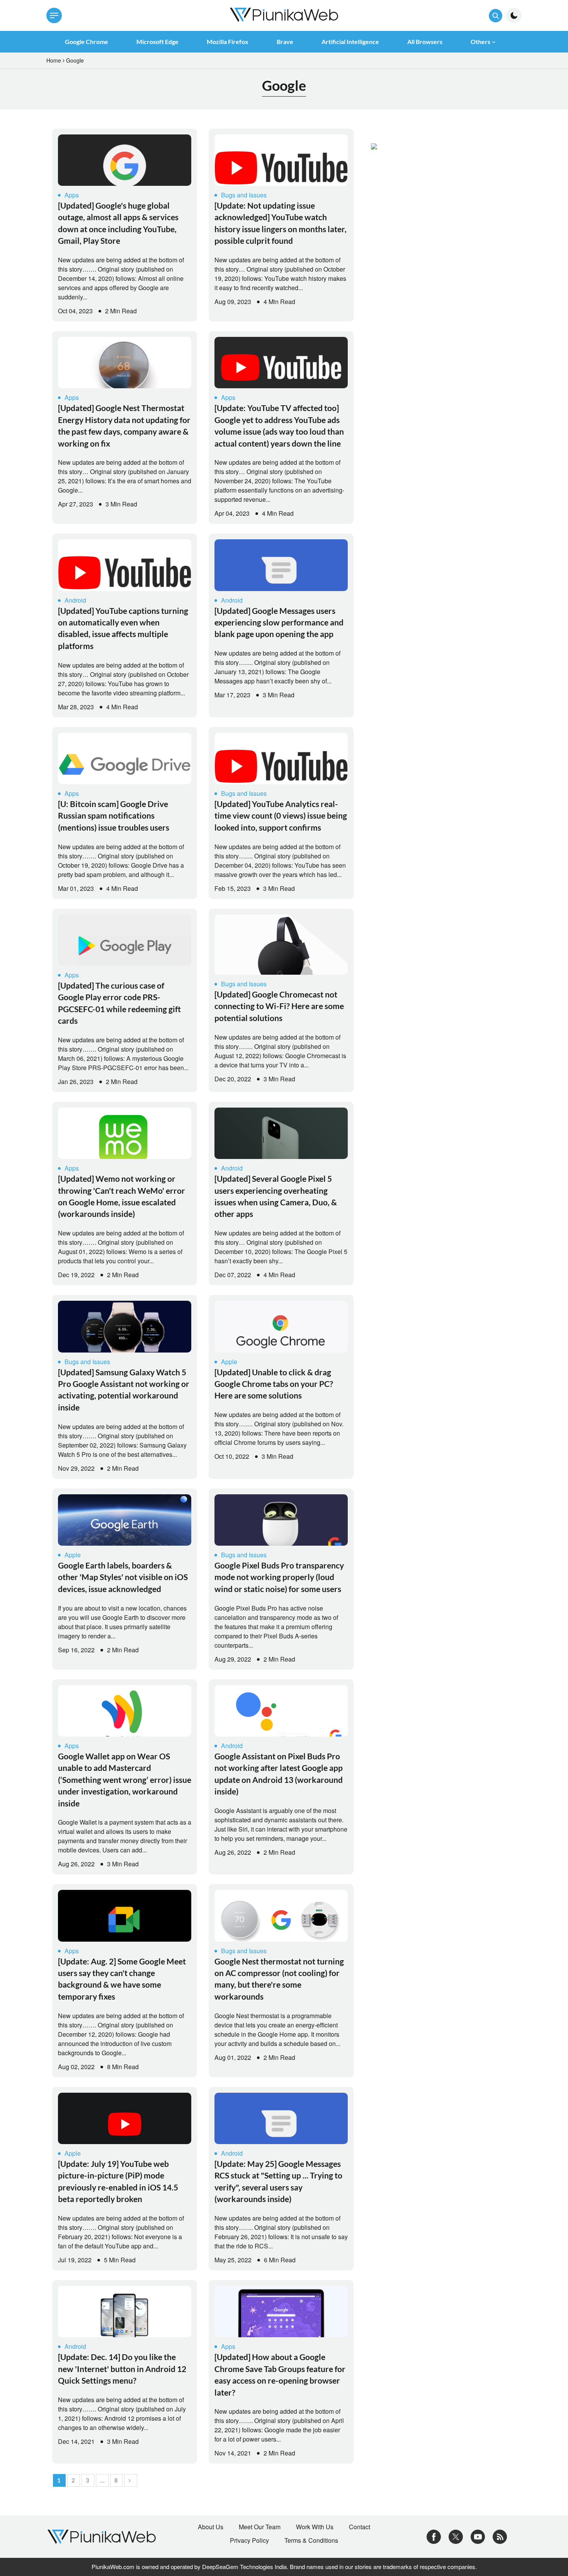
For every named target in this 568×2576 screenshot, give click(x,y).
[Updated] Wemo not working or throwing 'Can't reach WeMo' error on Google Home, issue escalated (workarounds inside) (122, 1196)
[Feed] (500, 2536)
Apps (72, 195)
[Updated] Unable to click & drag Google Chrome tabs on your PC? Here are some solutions (274, 1384)
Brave (285, 42)
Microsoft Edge (157, 42)
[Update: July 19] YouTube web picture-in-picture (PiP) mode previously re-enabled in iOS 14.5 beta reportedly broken (118, 2181)
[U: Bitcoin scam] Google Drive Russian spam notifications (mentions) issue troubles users (114, 816)
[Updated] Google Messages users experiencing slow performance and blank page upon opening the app (279, 622)
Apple (229, 1362)
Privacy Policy (249, 2540)
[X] (456, 2536)
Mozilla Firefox (228, 42)
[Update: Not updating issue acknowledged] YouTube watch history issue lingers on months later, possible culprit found (281, 223)
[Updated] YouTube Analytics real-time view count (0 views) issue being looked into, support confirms (281, 816)
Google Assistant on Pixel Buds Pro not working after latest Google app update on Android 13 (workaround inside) (279, 1774)
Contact (360, 2527)
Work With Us (315, 2527)
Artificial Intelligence (350, 42)
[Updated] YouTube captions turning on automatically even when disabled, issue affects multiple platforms (123, 628)
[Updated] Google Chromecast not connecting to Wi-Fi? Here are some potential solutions (279, 1006)
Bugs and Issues (244, 195)
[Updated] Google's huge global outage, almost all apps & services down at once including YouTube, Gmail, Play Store (118, 223)
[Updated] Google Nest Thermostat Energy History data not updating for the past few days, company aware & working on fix (124, 425)
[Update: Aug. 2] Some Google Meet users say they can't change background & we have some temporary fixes (122, 1979)
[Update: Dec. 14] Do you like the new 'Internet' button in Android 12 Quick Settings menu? (122, 2369)
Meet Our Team (260, 2527)
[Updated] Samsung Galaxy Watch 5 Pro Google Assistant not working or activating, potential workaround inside (124, 1390)
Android (75, 600)
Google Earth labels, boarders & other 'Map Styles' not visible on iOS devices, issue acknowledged (123, 1577)
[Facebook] (434, 2536)
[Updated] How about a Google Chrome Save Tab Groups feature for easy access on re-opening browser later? (280, 2374)
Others (480, 42)
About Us (211, 2527)
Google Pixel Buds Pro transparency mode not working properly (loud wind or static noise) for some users (279, 1577)
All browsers (425, 42)
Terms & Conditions (311, 2540)
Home (54, 60)
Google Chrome (87, 42)
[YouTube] (478, 2536)
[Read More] (125, 160)
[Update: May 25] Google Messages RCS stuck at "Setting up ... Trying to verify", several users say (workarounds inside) (278, 2181)
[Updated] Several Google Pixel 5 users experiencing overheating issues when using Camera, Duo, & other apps (276, 1196)
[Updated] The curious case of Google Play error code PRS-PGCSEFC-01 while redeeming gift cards (119, 1003)
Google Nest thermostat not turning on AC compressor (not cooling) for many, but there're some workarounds (279, 1979)
